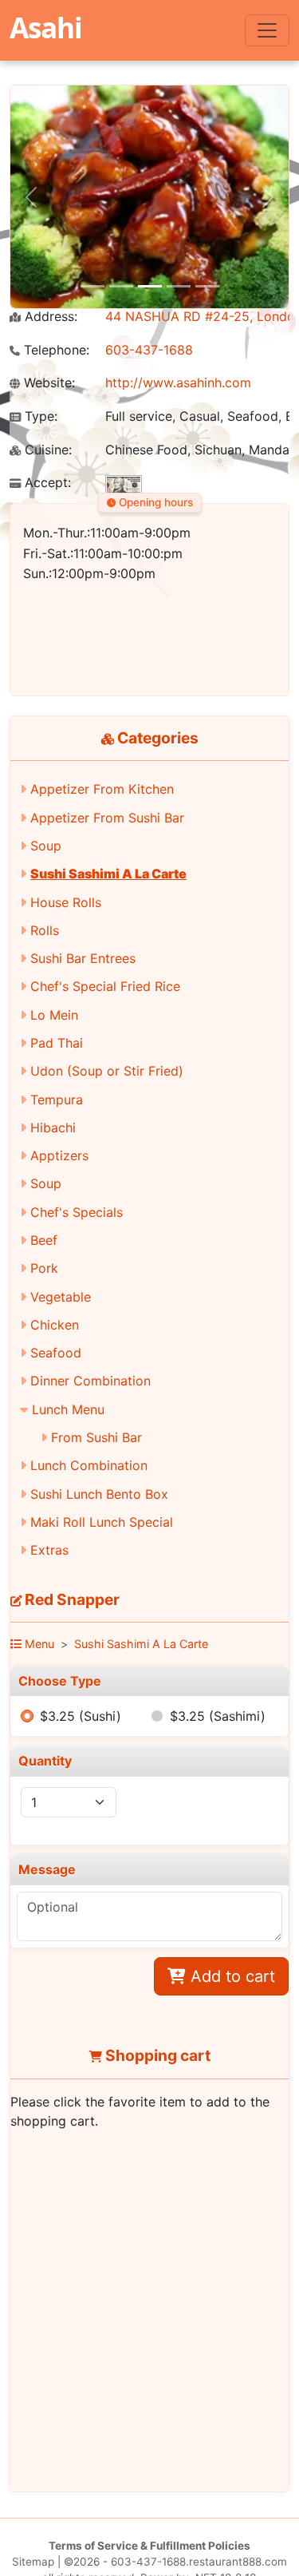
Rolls (45, 930)
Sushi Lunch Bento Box (99, 1494)
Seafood (56, 1353)
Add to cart (230, 1976)
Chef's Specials (77, 1212)
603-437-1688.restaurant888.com (199, 2562)
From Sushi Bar (96, 1437)
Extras (49, 1550)
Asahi (46, 27)
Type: (39, 416)
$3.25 (81, 1716)
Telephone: (55, 350)
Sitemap (33, 2562)
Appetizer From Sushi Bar (107, 818)
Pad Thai (57, 1043)
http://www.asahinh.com (178, 382)
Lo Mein (54, 1015)
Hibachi (53, 1127)
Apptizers (59, 1155)
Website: (47, 383)
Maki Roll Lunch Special (102, 1522)
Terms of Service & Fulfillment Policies (149, 2546)
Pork (44, 1268)
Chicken (55, 1325)
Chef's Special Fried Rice (105, 986)
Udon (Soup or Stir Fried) (107, 1071)
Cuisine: (46, 450)
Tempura (57, 1100)
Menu (38, 1644)
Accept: (46, 483)
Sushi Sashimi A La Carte (108, 874)
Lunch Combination (89, 1465)
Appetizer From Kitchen (102, 789)
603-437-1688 (149, 350)
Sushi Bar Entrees (83, 958)
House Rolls (66, 902)
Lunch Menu (68, 1409)
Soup (46, 846)
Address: (49, 317)
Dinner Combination (90, 1381)
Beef (44, 1240)
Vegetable (61, 1297)
